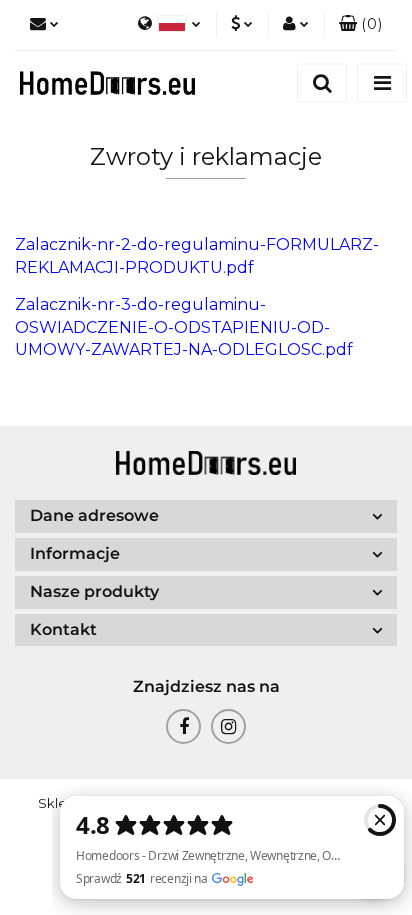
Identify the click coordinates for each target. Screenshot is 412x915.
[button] (360, 25)
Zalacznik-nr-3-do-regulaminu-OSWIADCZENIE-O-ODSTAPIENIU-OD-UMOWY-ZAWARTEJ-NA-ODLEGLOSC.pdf (184, 327)
